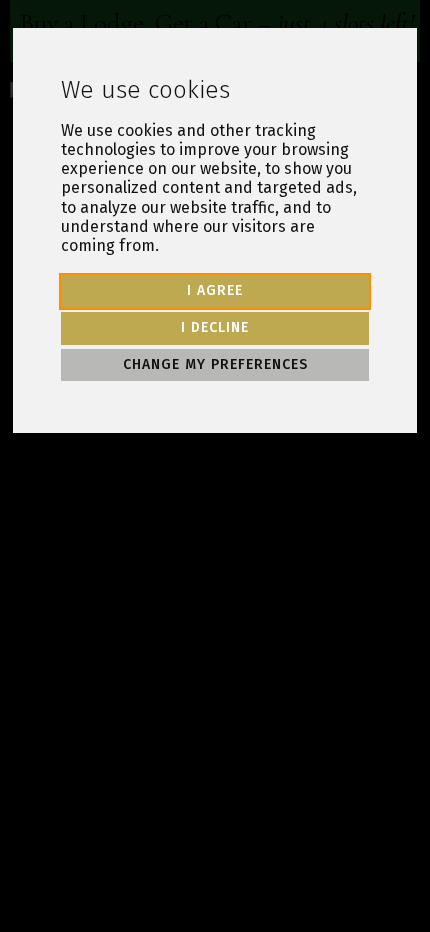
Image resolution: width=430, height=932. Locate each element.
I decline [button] (215, 327)
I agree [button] (215, 290)
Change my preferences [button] (215, 364)
